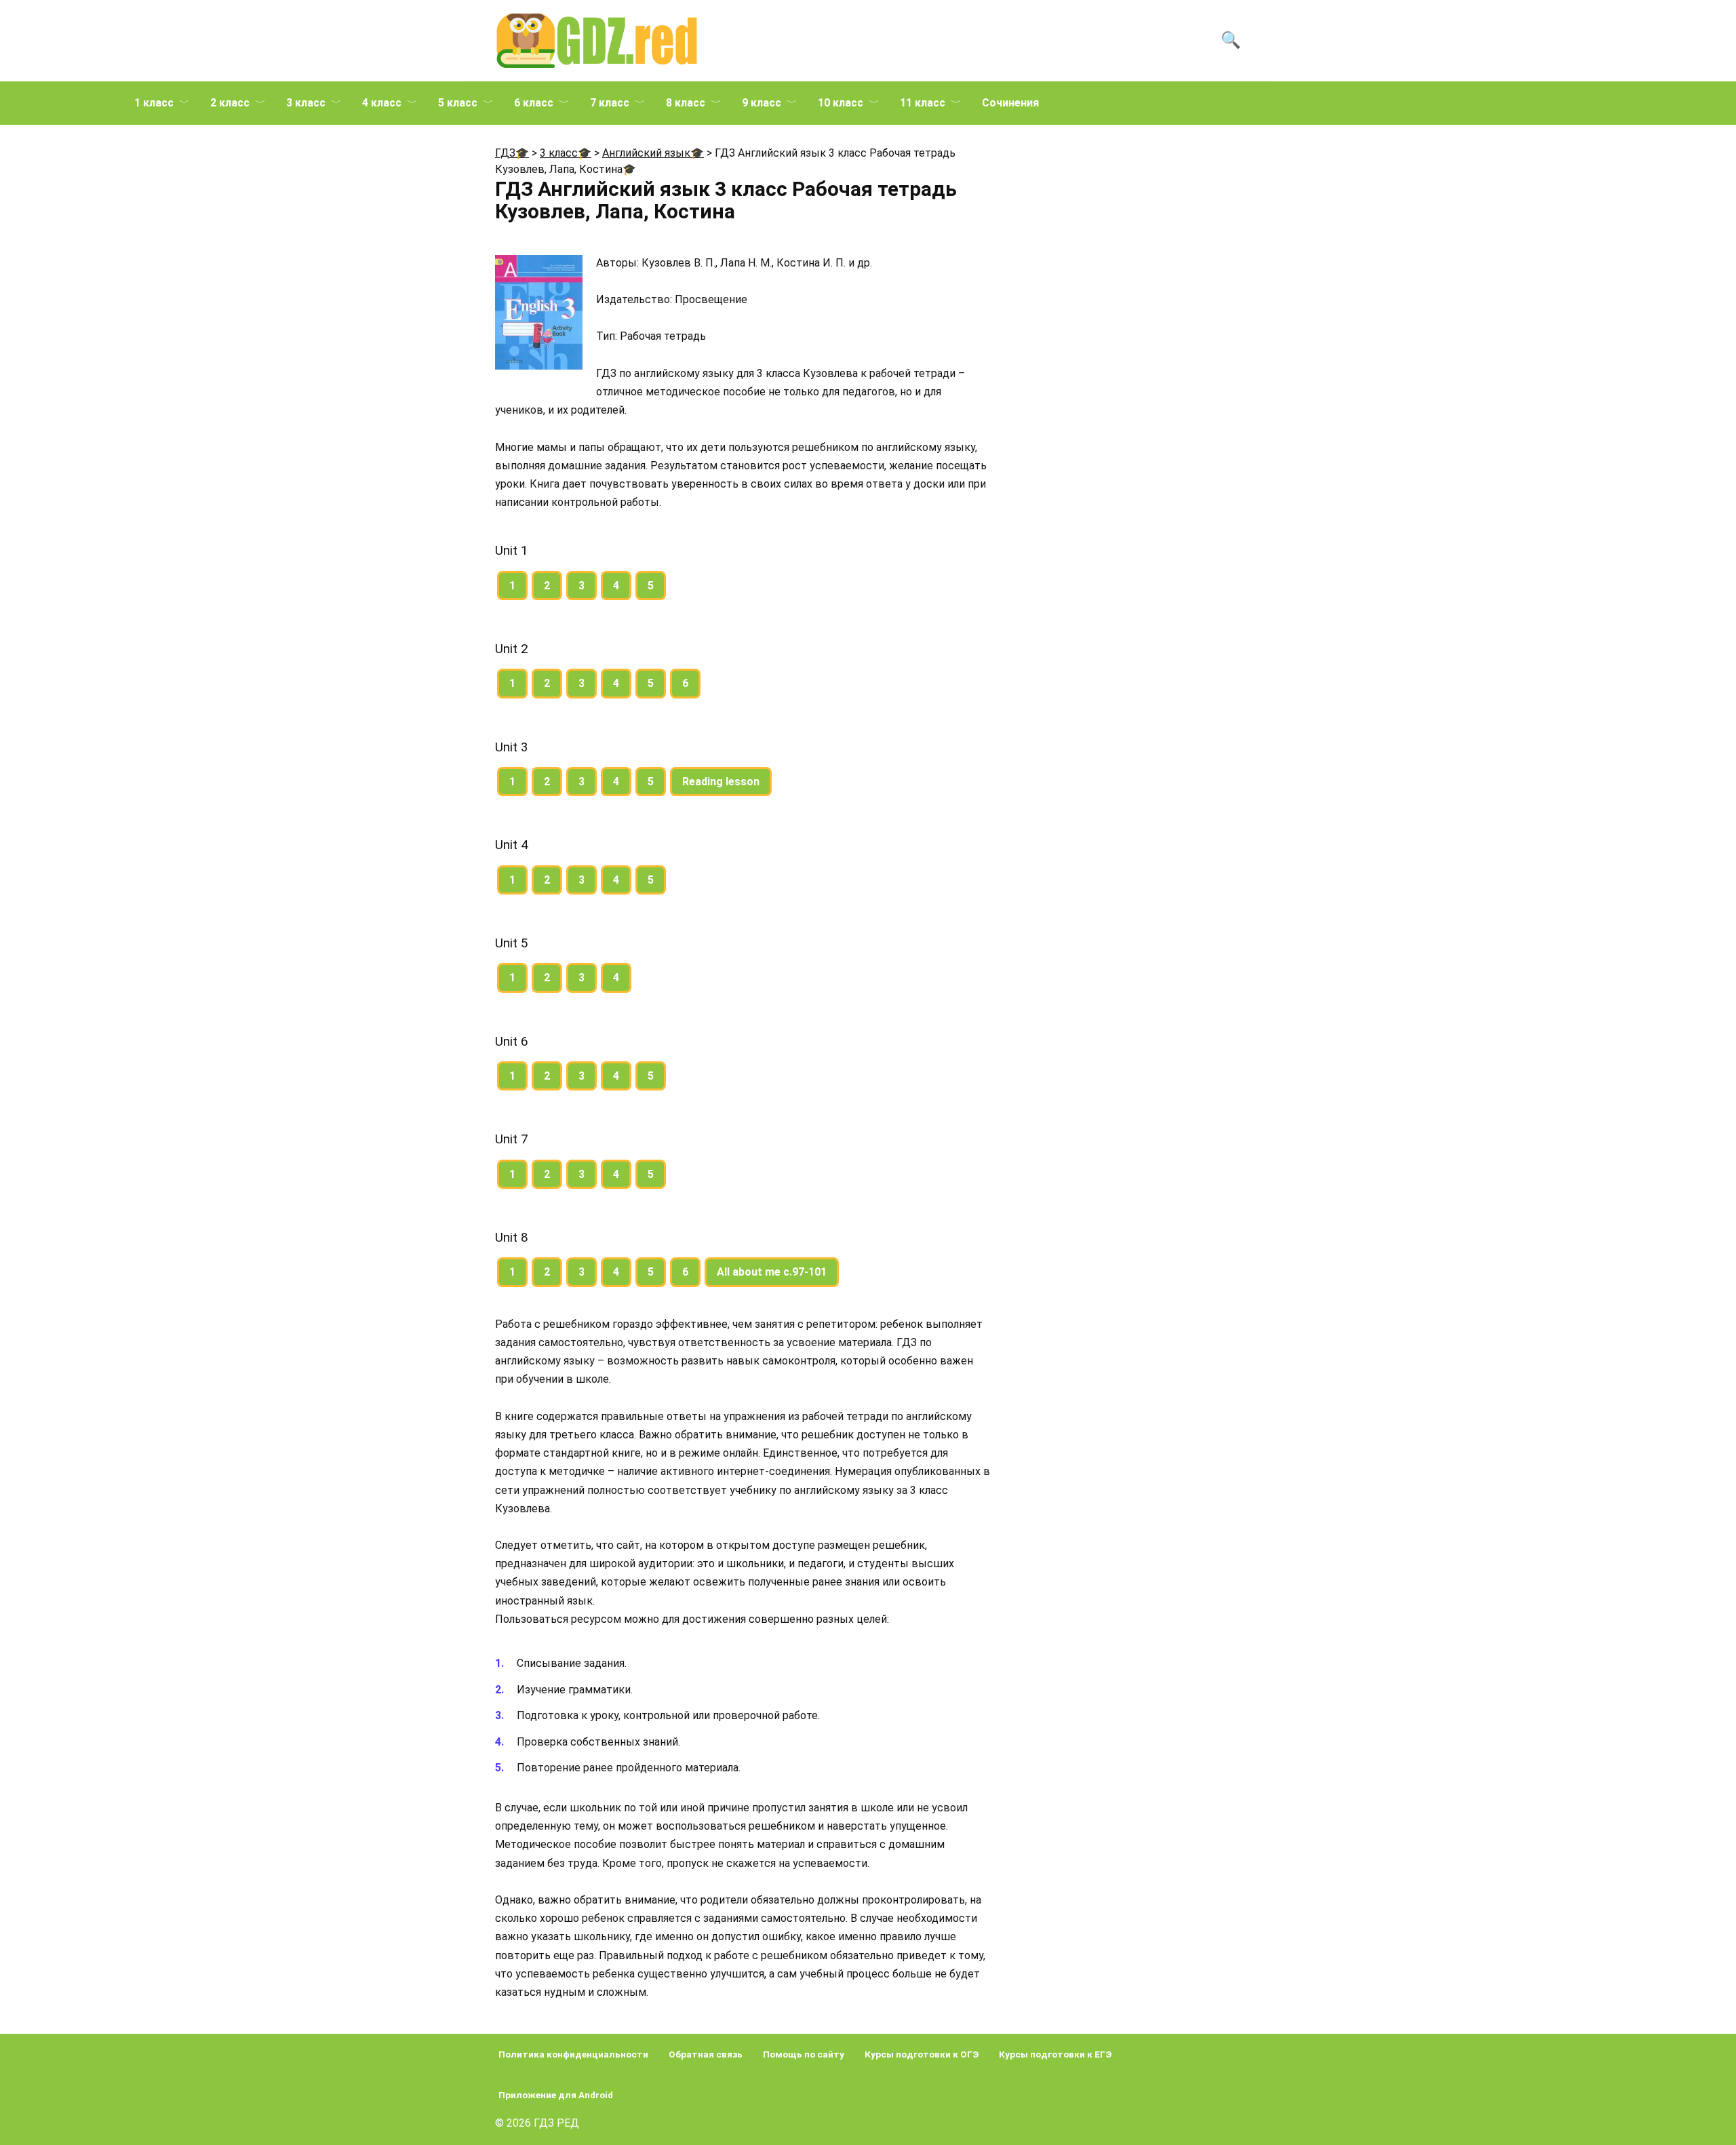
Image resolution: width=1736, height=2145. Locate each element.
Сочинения (1010, 103)
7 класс (610, 103)
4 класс (382, 103)
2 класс (230, 103)
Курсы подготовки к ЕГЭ (1055, 2054)
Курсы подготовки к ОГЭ (922, 2054)
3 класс (306, 103)
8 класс (686, 103)
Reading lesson (721, 782)
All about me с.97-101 (772, 1272)
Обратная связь (706, 2054)
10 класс (841, 103)
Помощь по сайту (804, 2054)
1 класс (154, 103)
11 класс (923, 103)
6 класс (534, 103)
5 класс (458, 103)
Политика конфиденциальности (573, 2054)
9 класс (762, 103)
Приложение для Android (556, 2095)
